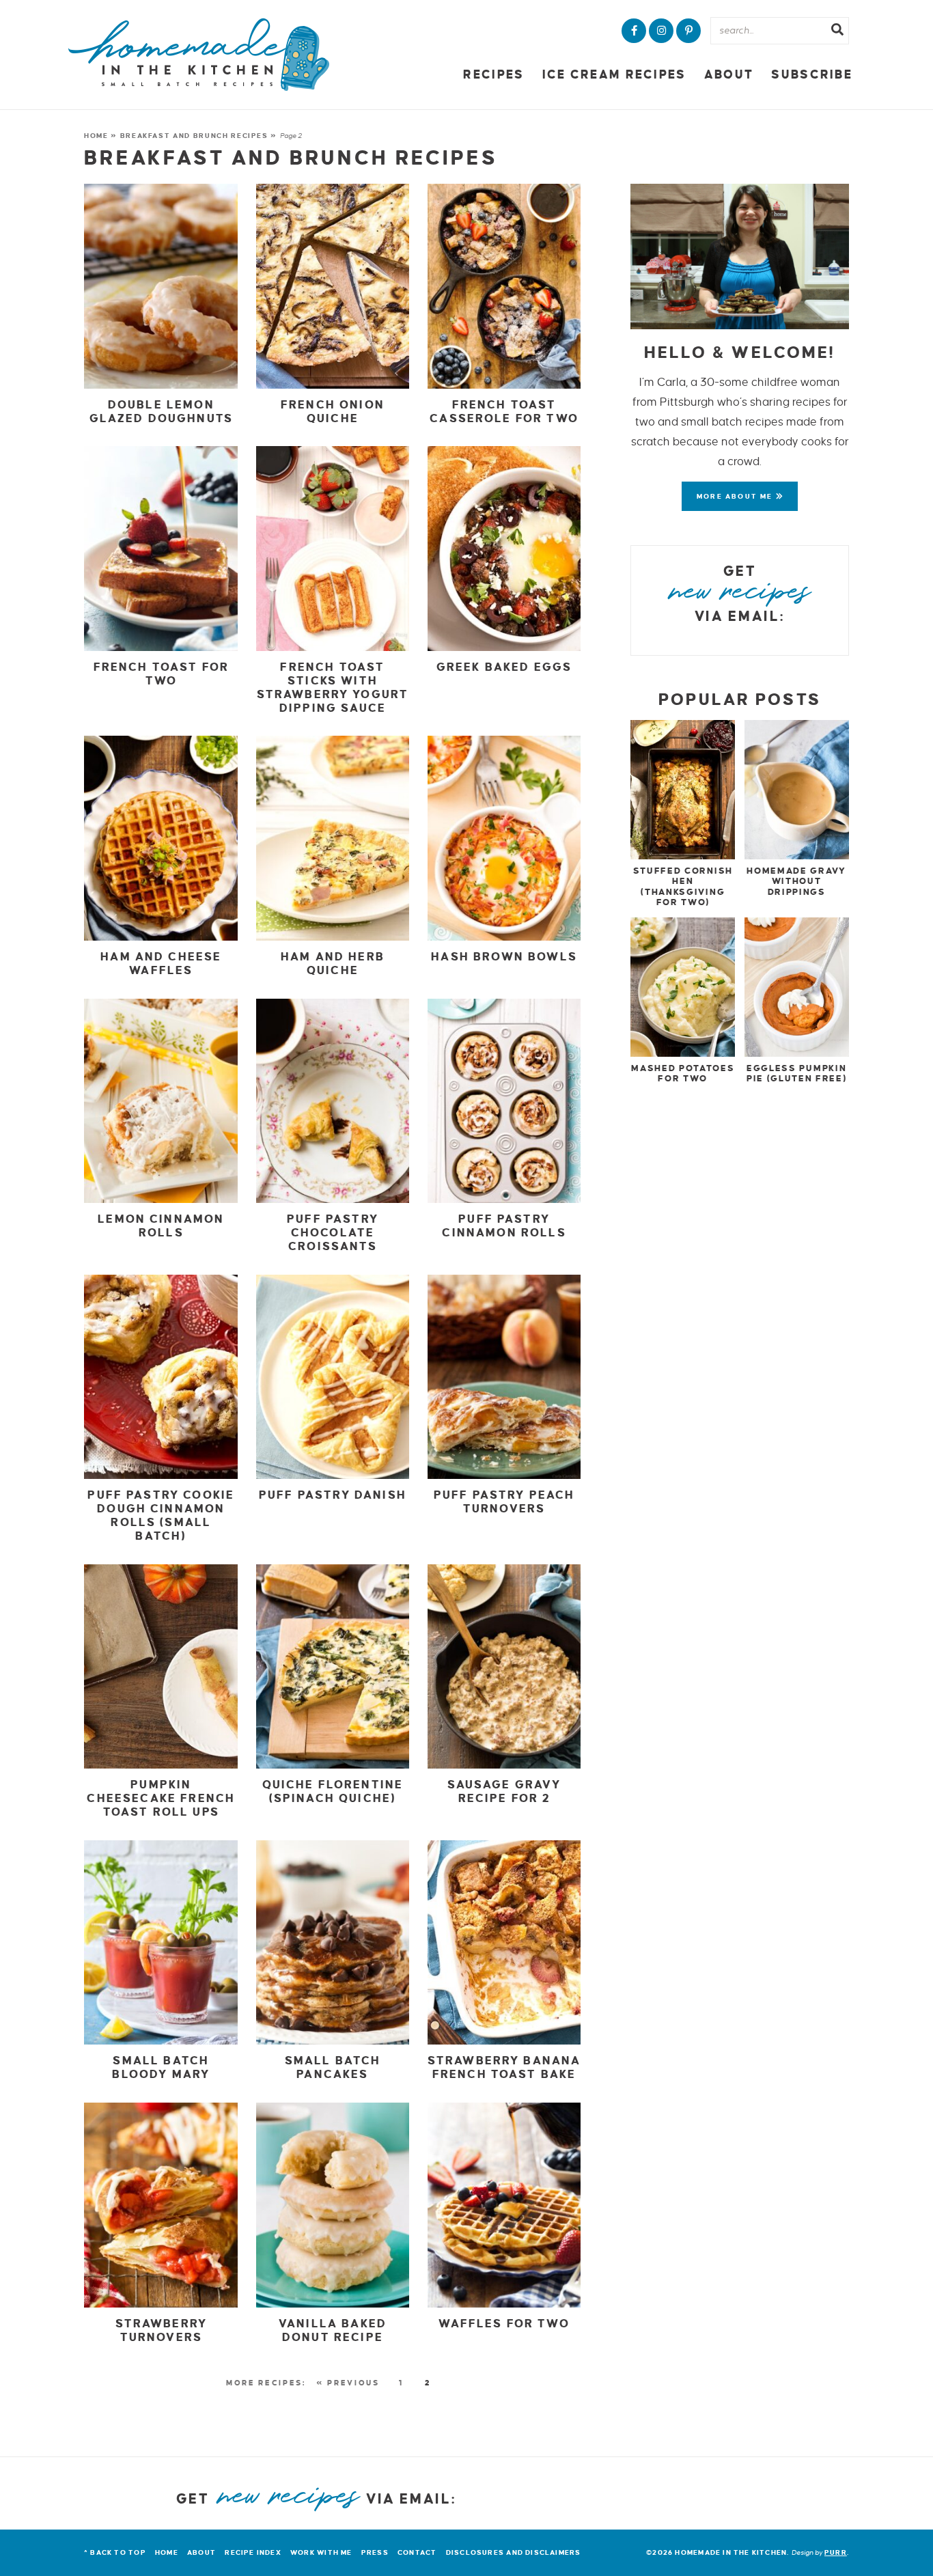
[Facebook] (634, 31)
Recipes (493, 75)
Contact (417, 2552)
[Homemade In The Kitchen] (199, 55)
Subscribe (812, 75)
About (729, 75)
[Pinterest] (688, 31)
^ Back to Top (115, 2552)
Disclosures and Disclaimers (514, 2552)
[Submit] (837, 31)
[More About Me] (740, 257)
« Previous (348, 2383)
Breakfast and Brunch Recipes (194, 136)
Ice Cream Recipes (614, 75)
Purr (836, 2552)
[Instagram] (661, 31)
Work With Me (321, 2552)
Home (96, 136)
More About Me (736, 496)
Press (375, 2552)
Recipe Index (253, 2552)
